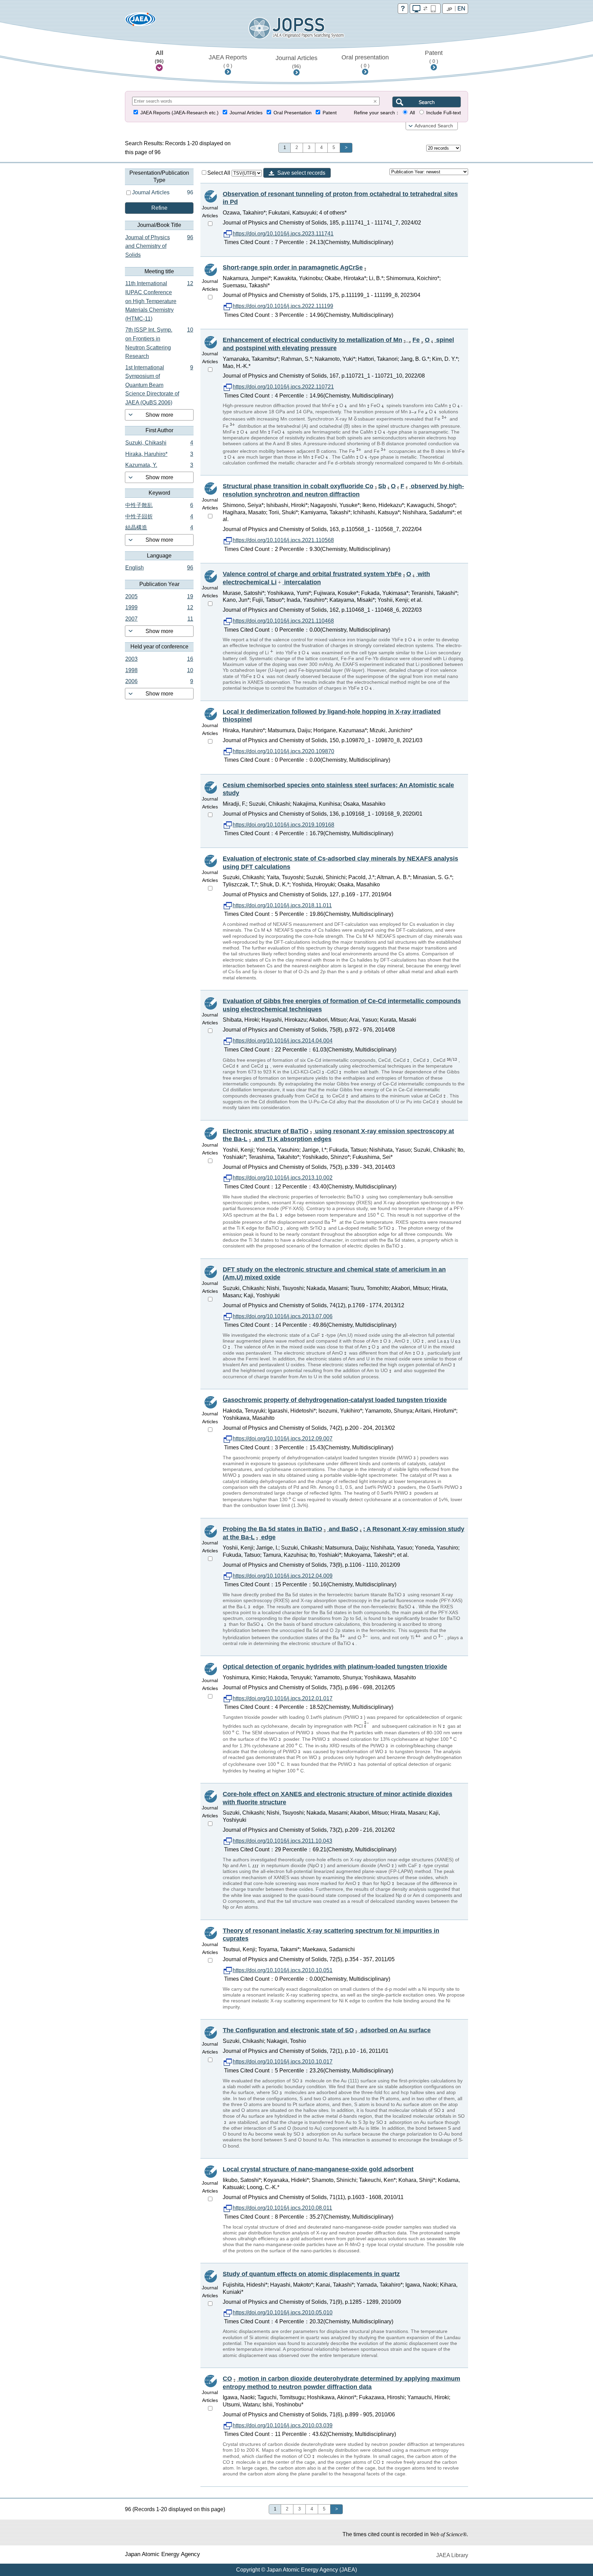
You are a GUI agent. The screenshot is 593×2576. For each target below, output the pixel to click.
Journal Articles (296, 62)
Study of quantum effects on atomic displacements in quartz (311, 2274)
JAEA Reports (228, 61)
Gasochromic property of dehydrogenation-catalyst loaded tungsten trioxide (335, 1400)
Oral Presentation (293, 113)
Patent (434, 57)
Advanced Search (434, 126)
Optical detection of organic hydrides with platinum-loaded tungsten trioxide (335, 1667)
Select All (219, 173)
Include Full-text (444, 113)
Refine (159, 208)
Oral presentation (365, 61)
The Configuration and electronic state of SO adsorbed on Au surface (327, 2030)
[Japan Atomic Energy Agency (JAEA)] (140, 21)
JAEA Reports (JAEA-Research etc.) (179, 113)
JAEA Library (452, 2555)
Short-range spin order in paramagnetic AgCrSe (293, 267)
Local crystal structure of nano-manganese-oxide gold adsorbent (318, 2169)
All (159, 57)
